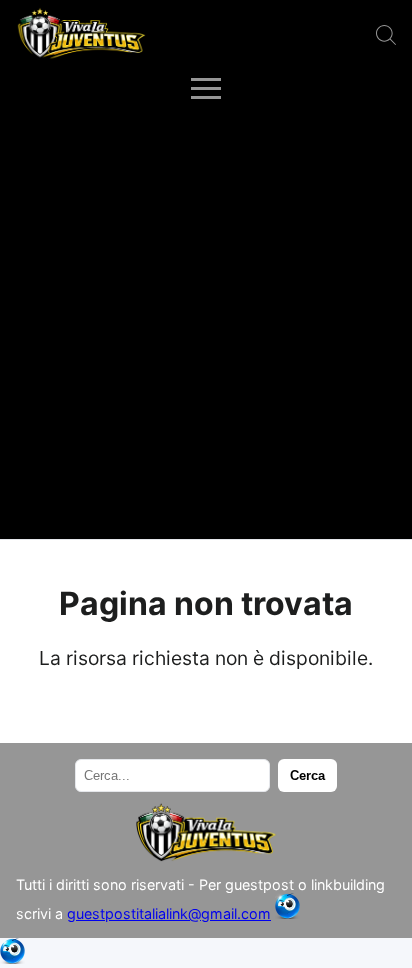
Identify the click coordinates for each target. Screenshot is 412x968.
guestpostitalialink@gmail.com (169, 913)
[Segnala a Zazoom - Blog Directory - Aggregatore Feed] (287, 913)
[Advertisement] (206, 323)
